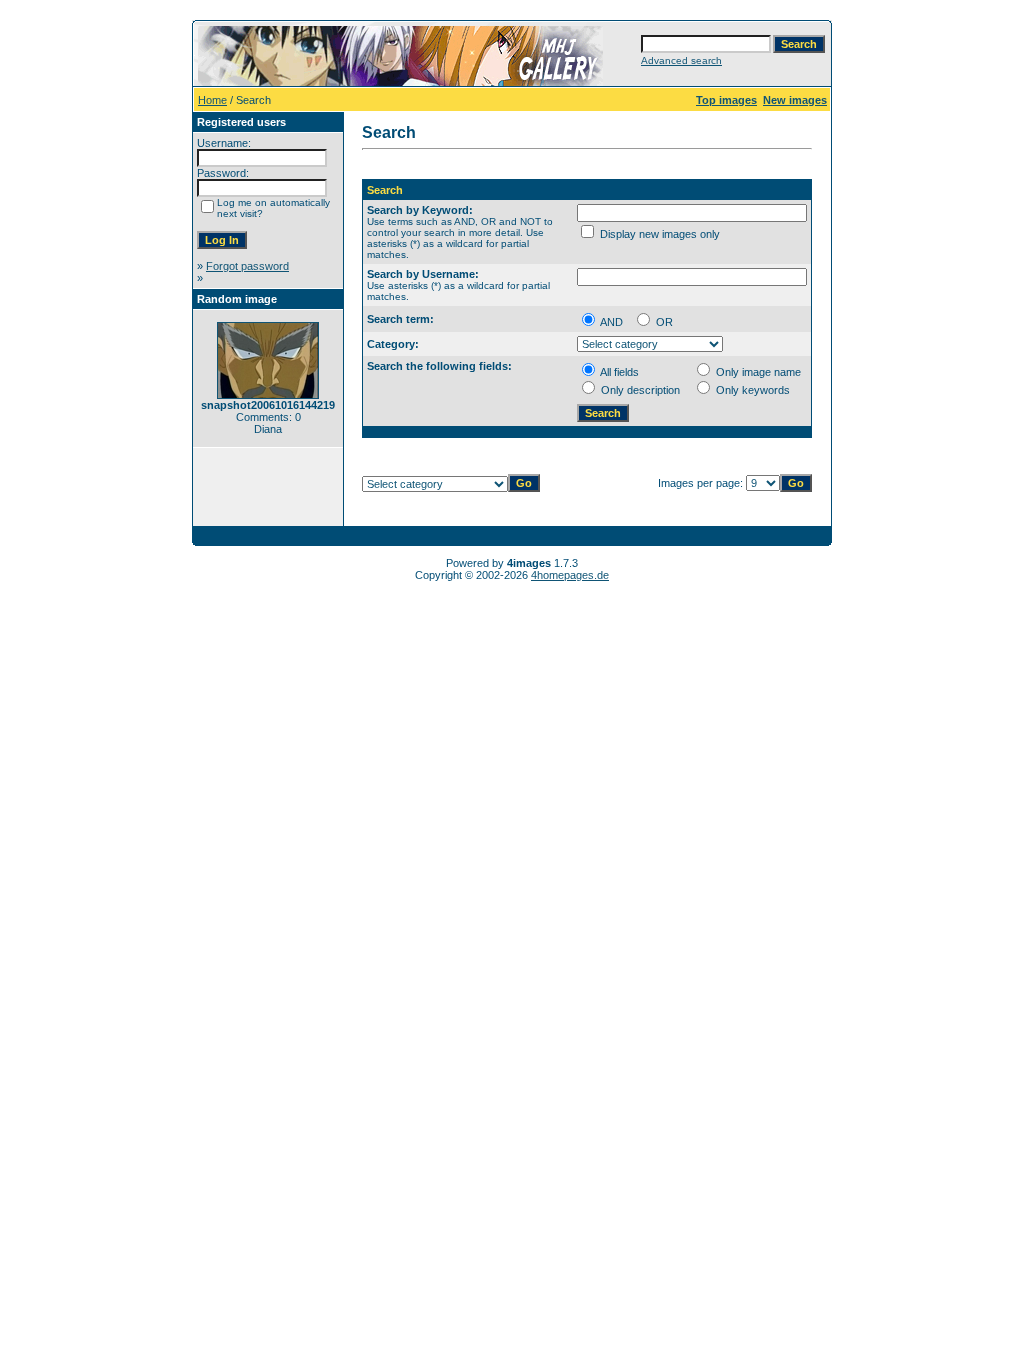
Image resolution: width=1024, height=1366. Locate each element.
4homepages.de (570, 575)
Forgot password (247, 266)
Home (212, 100)
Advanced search (681, 60)
